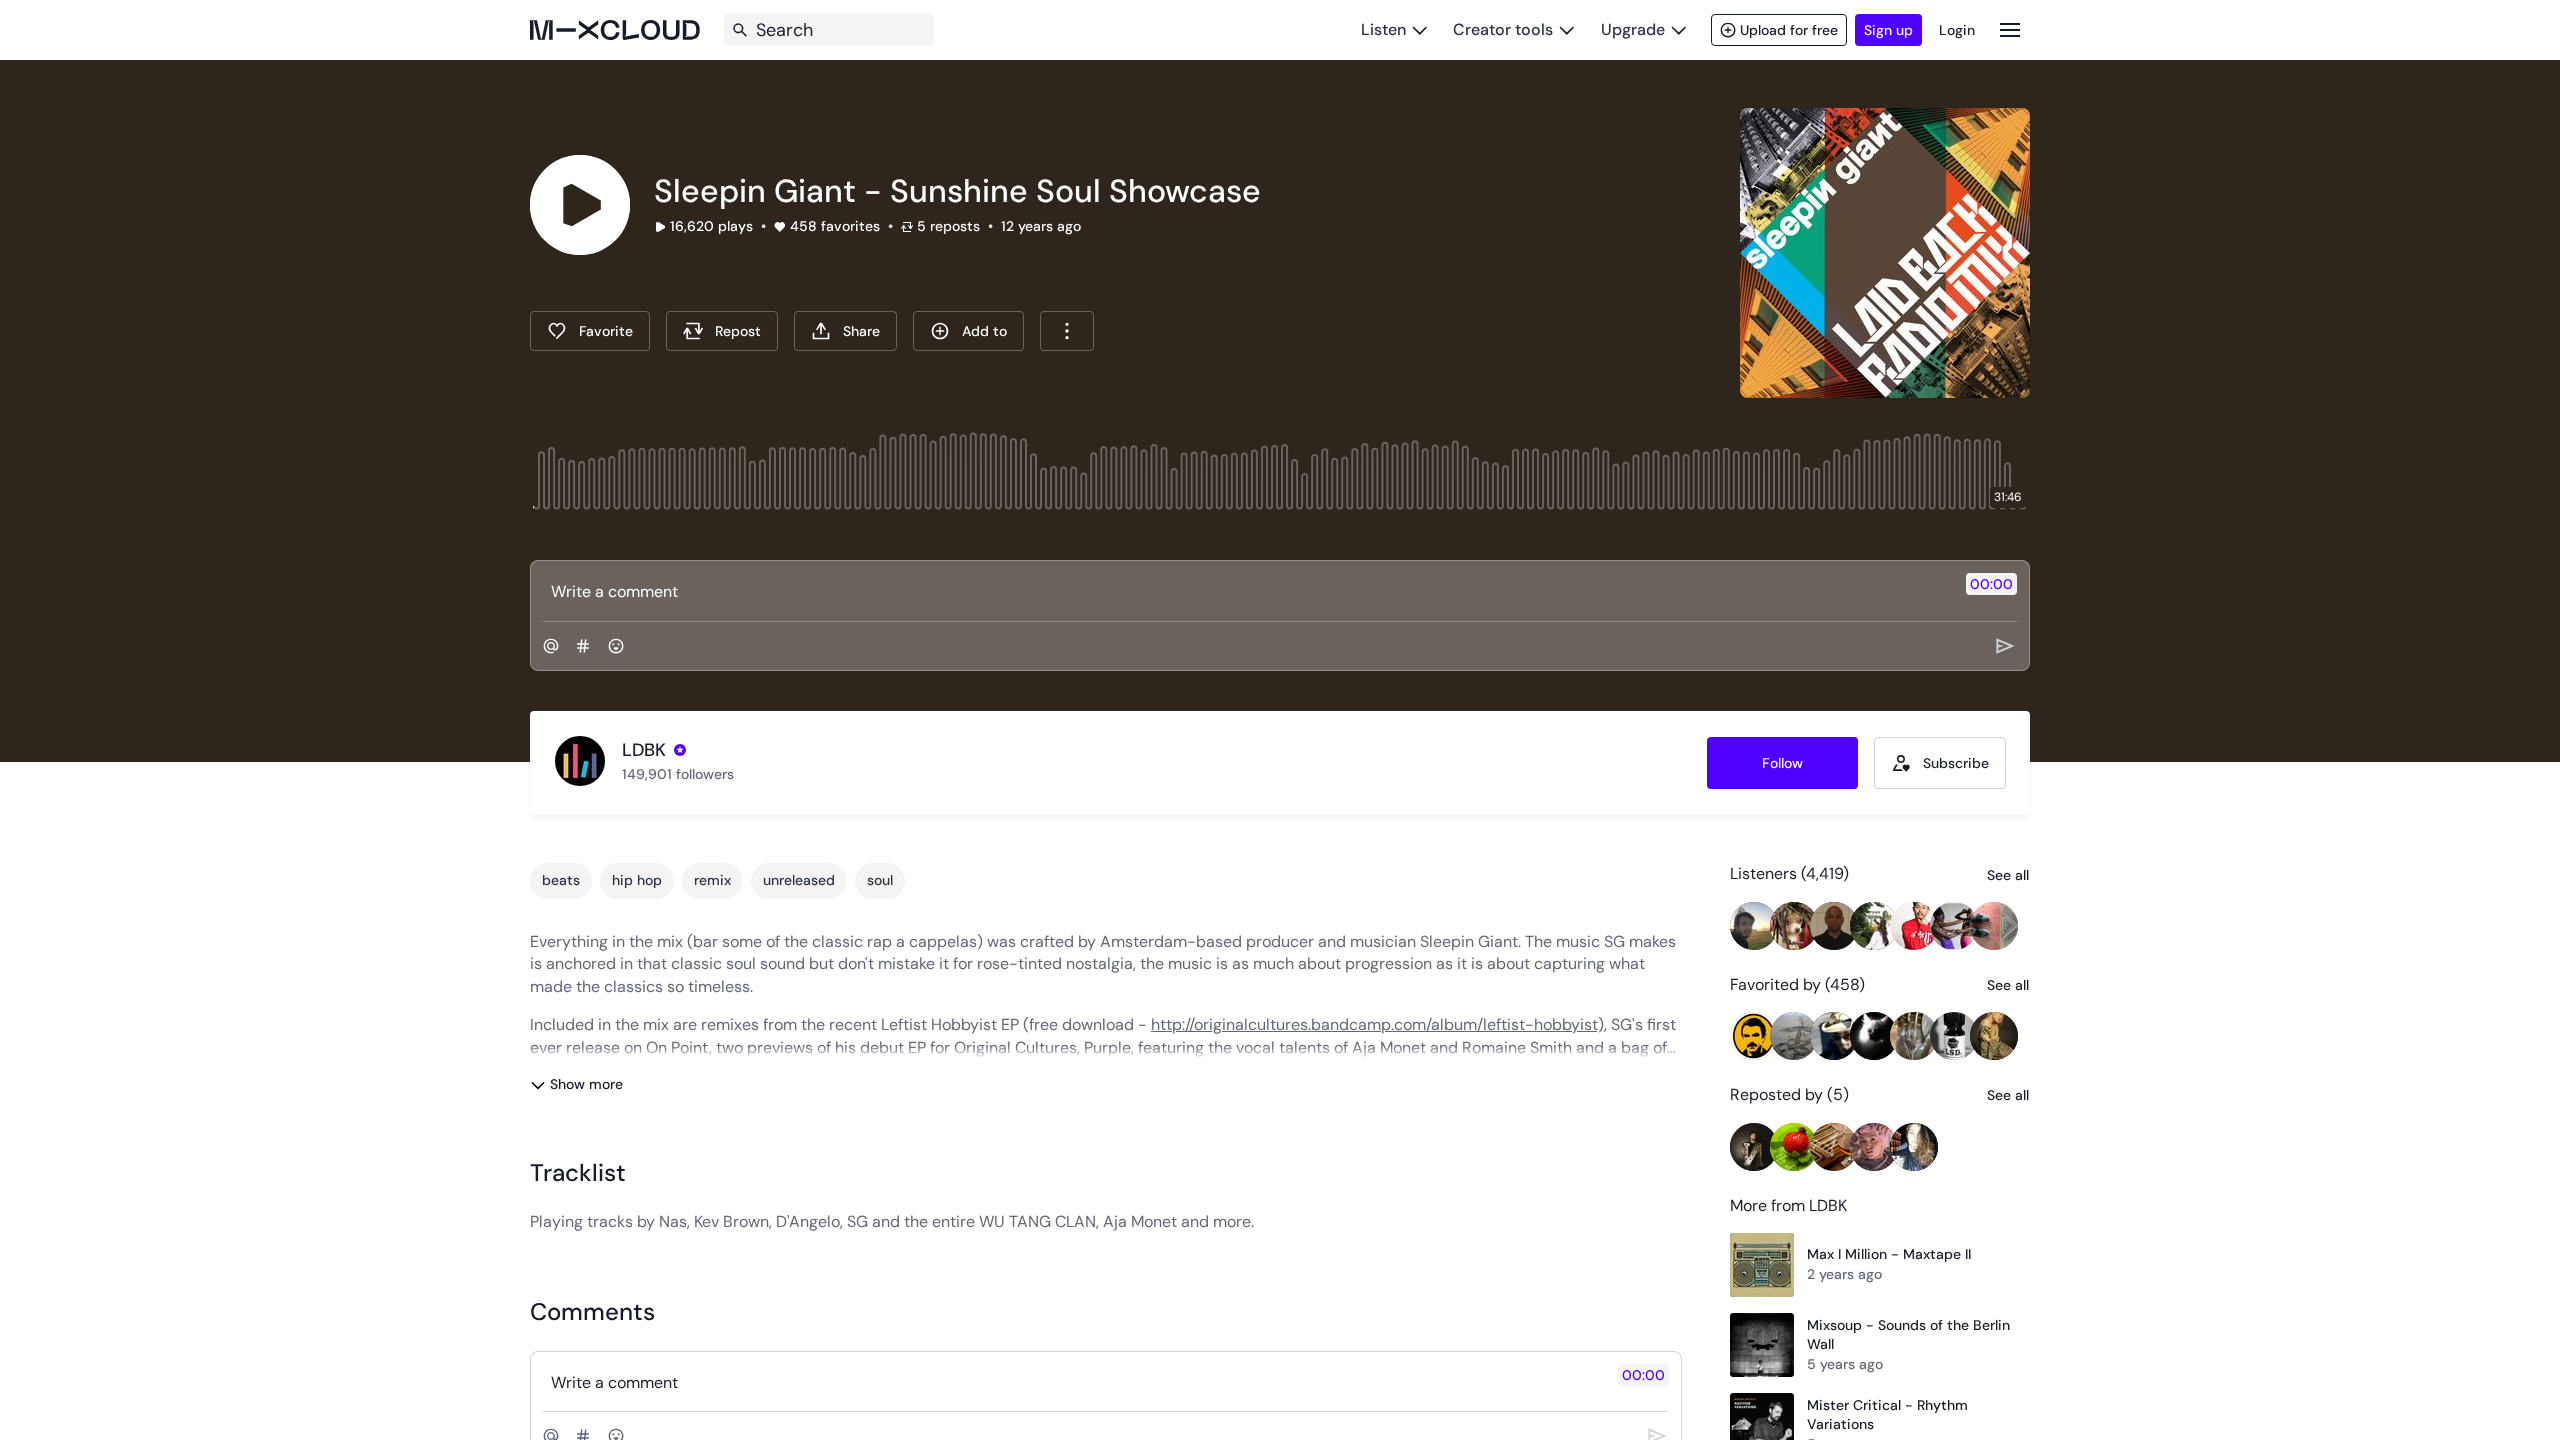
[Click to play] (580, 205)
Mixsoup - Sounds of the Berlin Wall (1908, 1335)
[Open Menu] (2010, 29)
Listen (1383, 29)
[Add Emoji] (616, 646)
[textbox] (1246, 591)
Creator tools (1503, 29)
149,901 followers (678, 774)
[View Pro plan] (680, 750)
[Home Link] (615, 30)
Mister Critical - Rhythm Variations (1887, 1415)
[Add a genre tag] (583, 646)
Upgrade (1633, 29)
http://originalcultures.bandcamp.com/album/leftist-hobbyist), (1379, 1024)
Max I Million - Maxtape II (1889, 1254)
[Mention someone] (551, 646)
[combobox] (1067, 331)
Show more (586, 1084)
